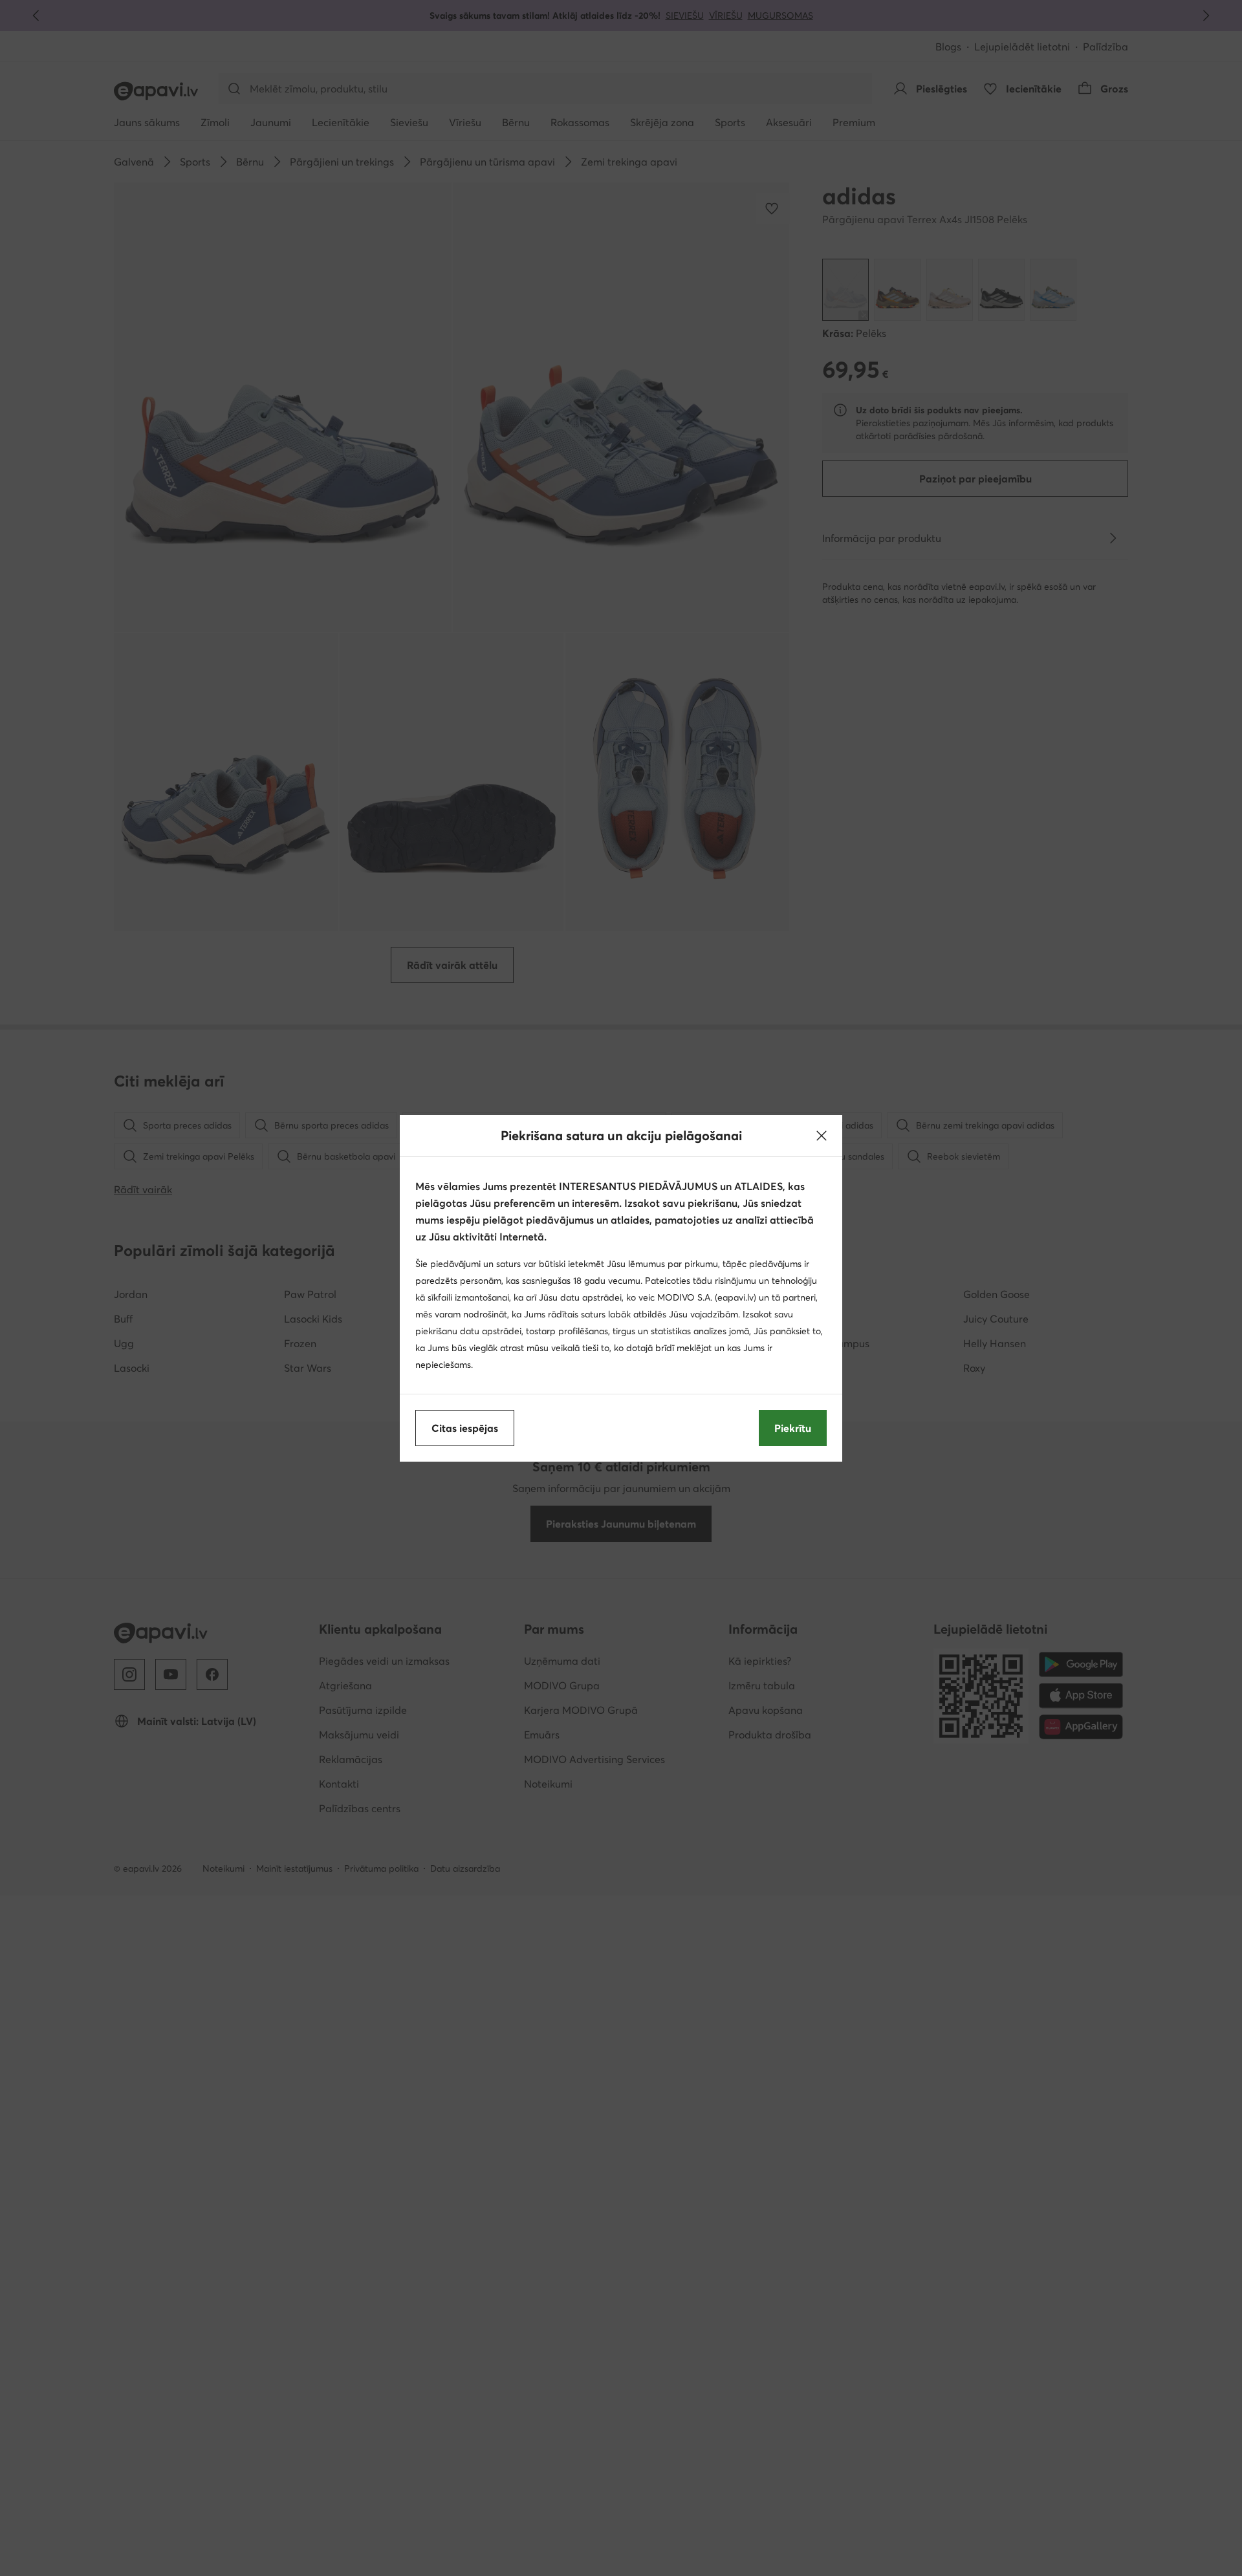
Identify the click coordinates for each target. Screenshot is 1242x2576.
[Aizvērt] (822, 1136)
